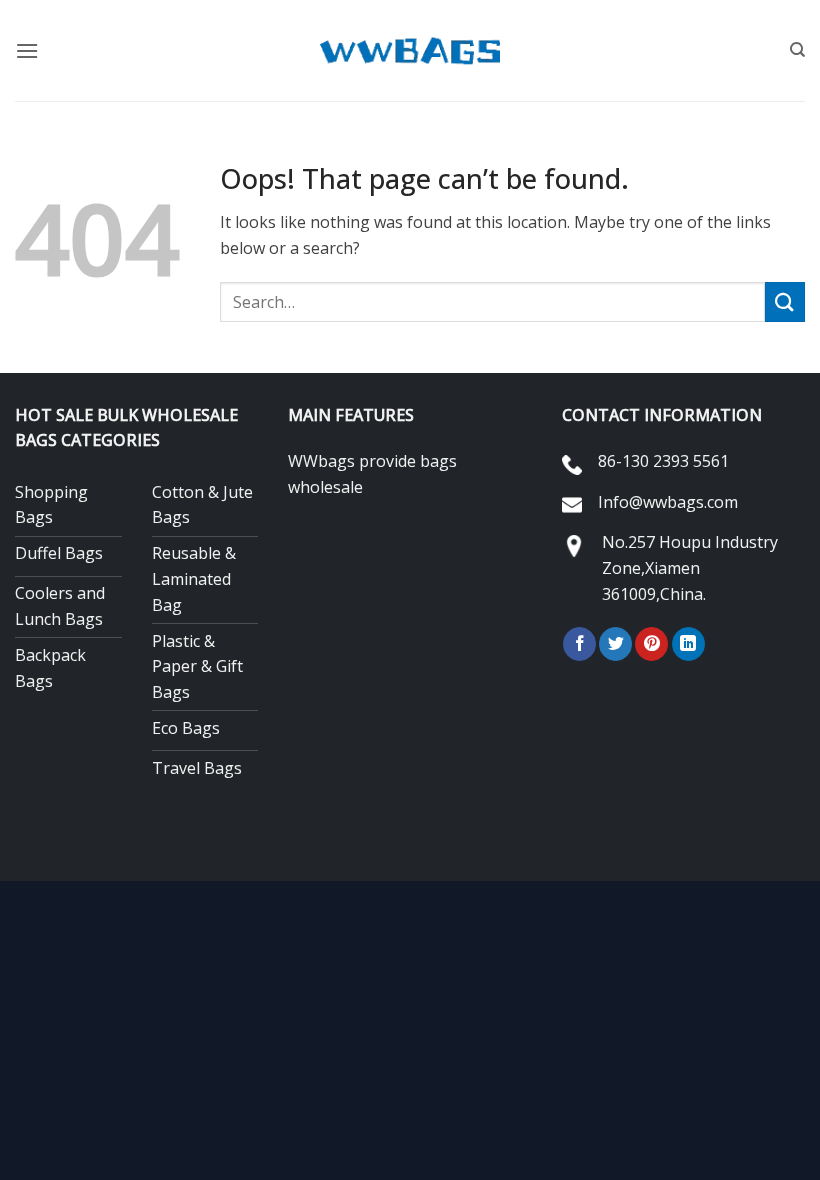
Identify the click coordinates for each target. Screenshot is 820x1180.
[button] (27, 50)
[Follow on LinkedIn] (688, 644)
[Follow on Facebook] (579, 644)
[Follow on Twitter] (615, 644)
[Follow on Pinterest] (651, 644)
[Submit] (785, 301)
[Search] (797, 50)
